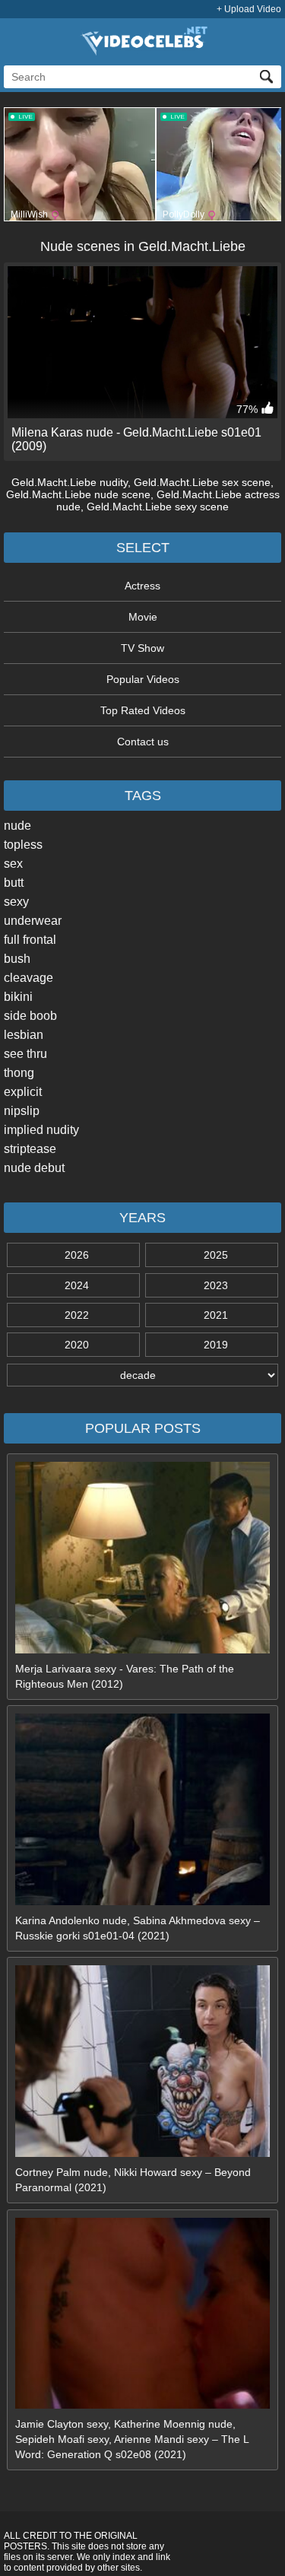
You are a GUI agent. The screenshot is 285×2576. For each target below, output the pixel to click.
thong (19, 1073)
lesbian (24, 1035)
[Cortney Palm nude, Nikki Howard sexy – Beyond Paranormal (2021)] (143, 2153)
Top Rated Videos (143, 710)
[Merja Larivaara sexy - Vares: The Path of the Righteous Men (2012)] (143, 1650)
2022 (77, 1315)
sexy (16, 902)
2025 (216, 1255)
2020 (77, 1345)
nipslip (22, 1111)
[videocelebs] (143, 52)
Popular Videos (143, 679)
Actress (142, 586)
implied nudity (41, 1130)
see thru (25, 1054)
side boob (30, 1016)
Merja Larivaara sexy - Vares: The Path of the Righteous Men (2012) (125, 1676)
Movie (143, 617)
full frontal (30, 940)
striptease (30, 1149)
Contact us (143, 742)
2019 (216, 1345)
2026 (77, 1255)
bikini (18, 997)
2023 (216, 1285)
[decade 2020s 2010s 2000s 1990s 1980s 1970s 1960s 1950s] (142, 1375)
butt (14, 883)
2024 (77, 1285)
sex (13, 864)
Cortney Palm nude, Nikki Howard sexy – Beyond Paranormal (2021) (133, 2180)
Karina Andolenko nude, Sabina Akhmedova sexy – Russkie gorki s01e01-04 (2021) (138, 1928)
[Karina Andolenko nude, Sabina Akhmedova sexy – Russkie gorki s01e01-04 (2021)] (143, 1901)
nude (17, 826)
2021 (216, 1315)
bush (17, 959)
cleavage (28, 978)
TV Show (142, 648)
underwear (33, 921)
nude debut (34, 1168)
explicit (23, 1092)
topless (23, 845)
